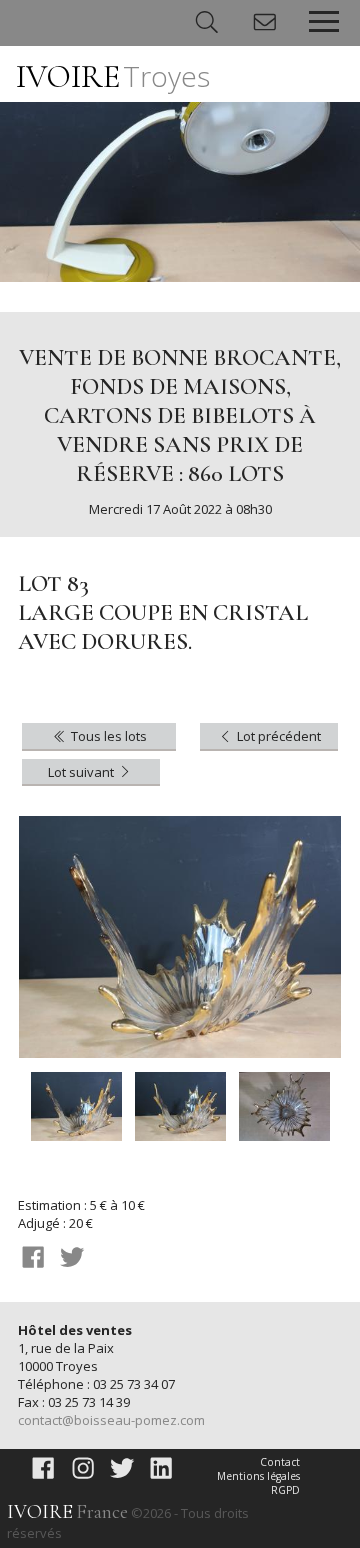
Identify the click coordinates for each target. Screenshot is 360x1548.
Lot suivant (82, 772)
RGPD (285, 1490)
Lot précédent (277, 736)
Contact (280, 1462)
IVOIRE (113, 76)
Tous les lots (107, 736)
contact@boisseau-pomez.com (111, 1420)
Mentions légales (258, 1476)
